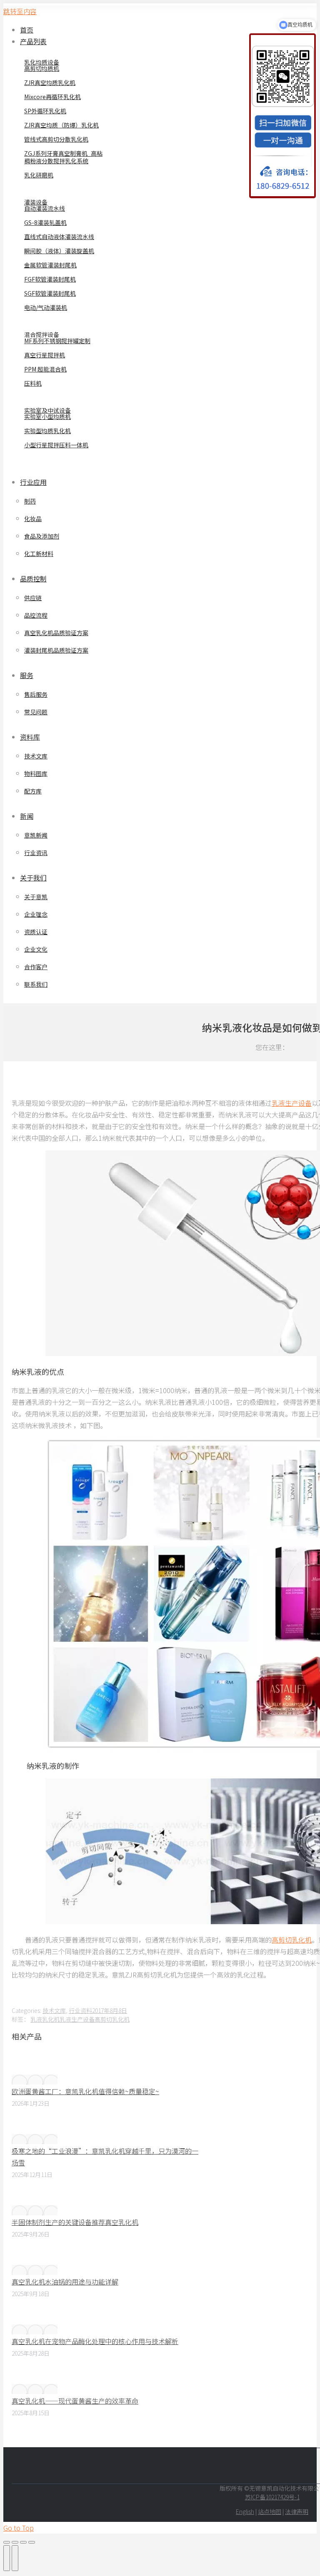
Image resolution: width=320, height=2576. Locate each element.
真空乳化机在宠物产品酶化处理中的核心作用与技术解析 (95, 2341)
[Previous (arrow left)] (7, 2558)
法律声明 (297, 2511)
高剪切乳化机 (292, 1940)
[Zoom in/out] (32, 2542)
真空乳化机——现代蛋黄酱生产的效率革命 (75, 2401)
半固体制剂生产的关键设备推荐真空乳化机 (75, 2222)
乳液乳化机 (45, 2019)
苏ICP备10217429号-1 (272, 2497)
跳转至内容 (20, 11)
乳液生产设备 (292, 1103)
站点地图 (270, 2511)
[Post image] (35, 2080)
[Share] (15, 2542)
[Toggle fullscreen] (23, 2542)
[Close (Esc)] (7, 2542)
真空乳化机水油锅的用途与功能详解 (65, 2282)
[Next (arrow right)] (15, 2558)
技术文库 (54, 2010)
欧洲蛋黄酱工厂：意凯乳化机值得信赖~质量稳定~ (85, 2091)
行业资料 (80, 2010)
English (245, 2511)
